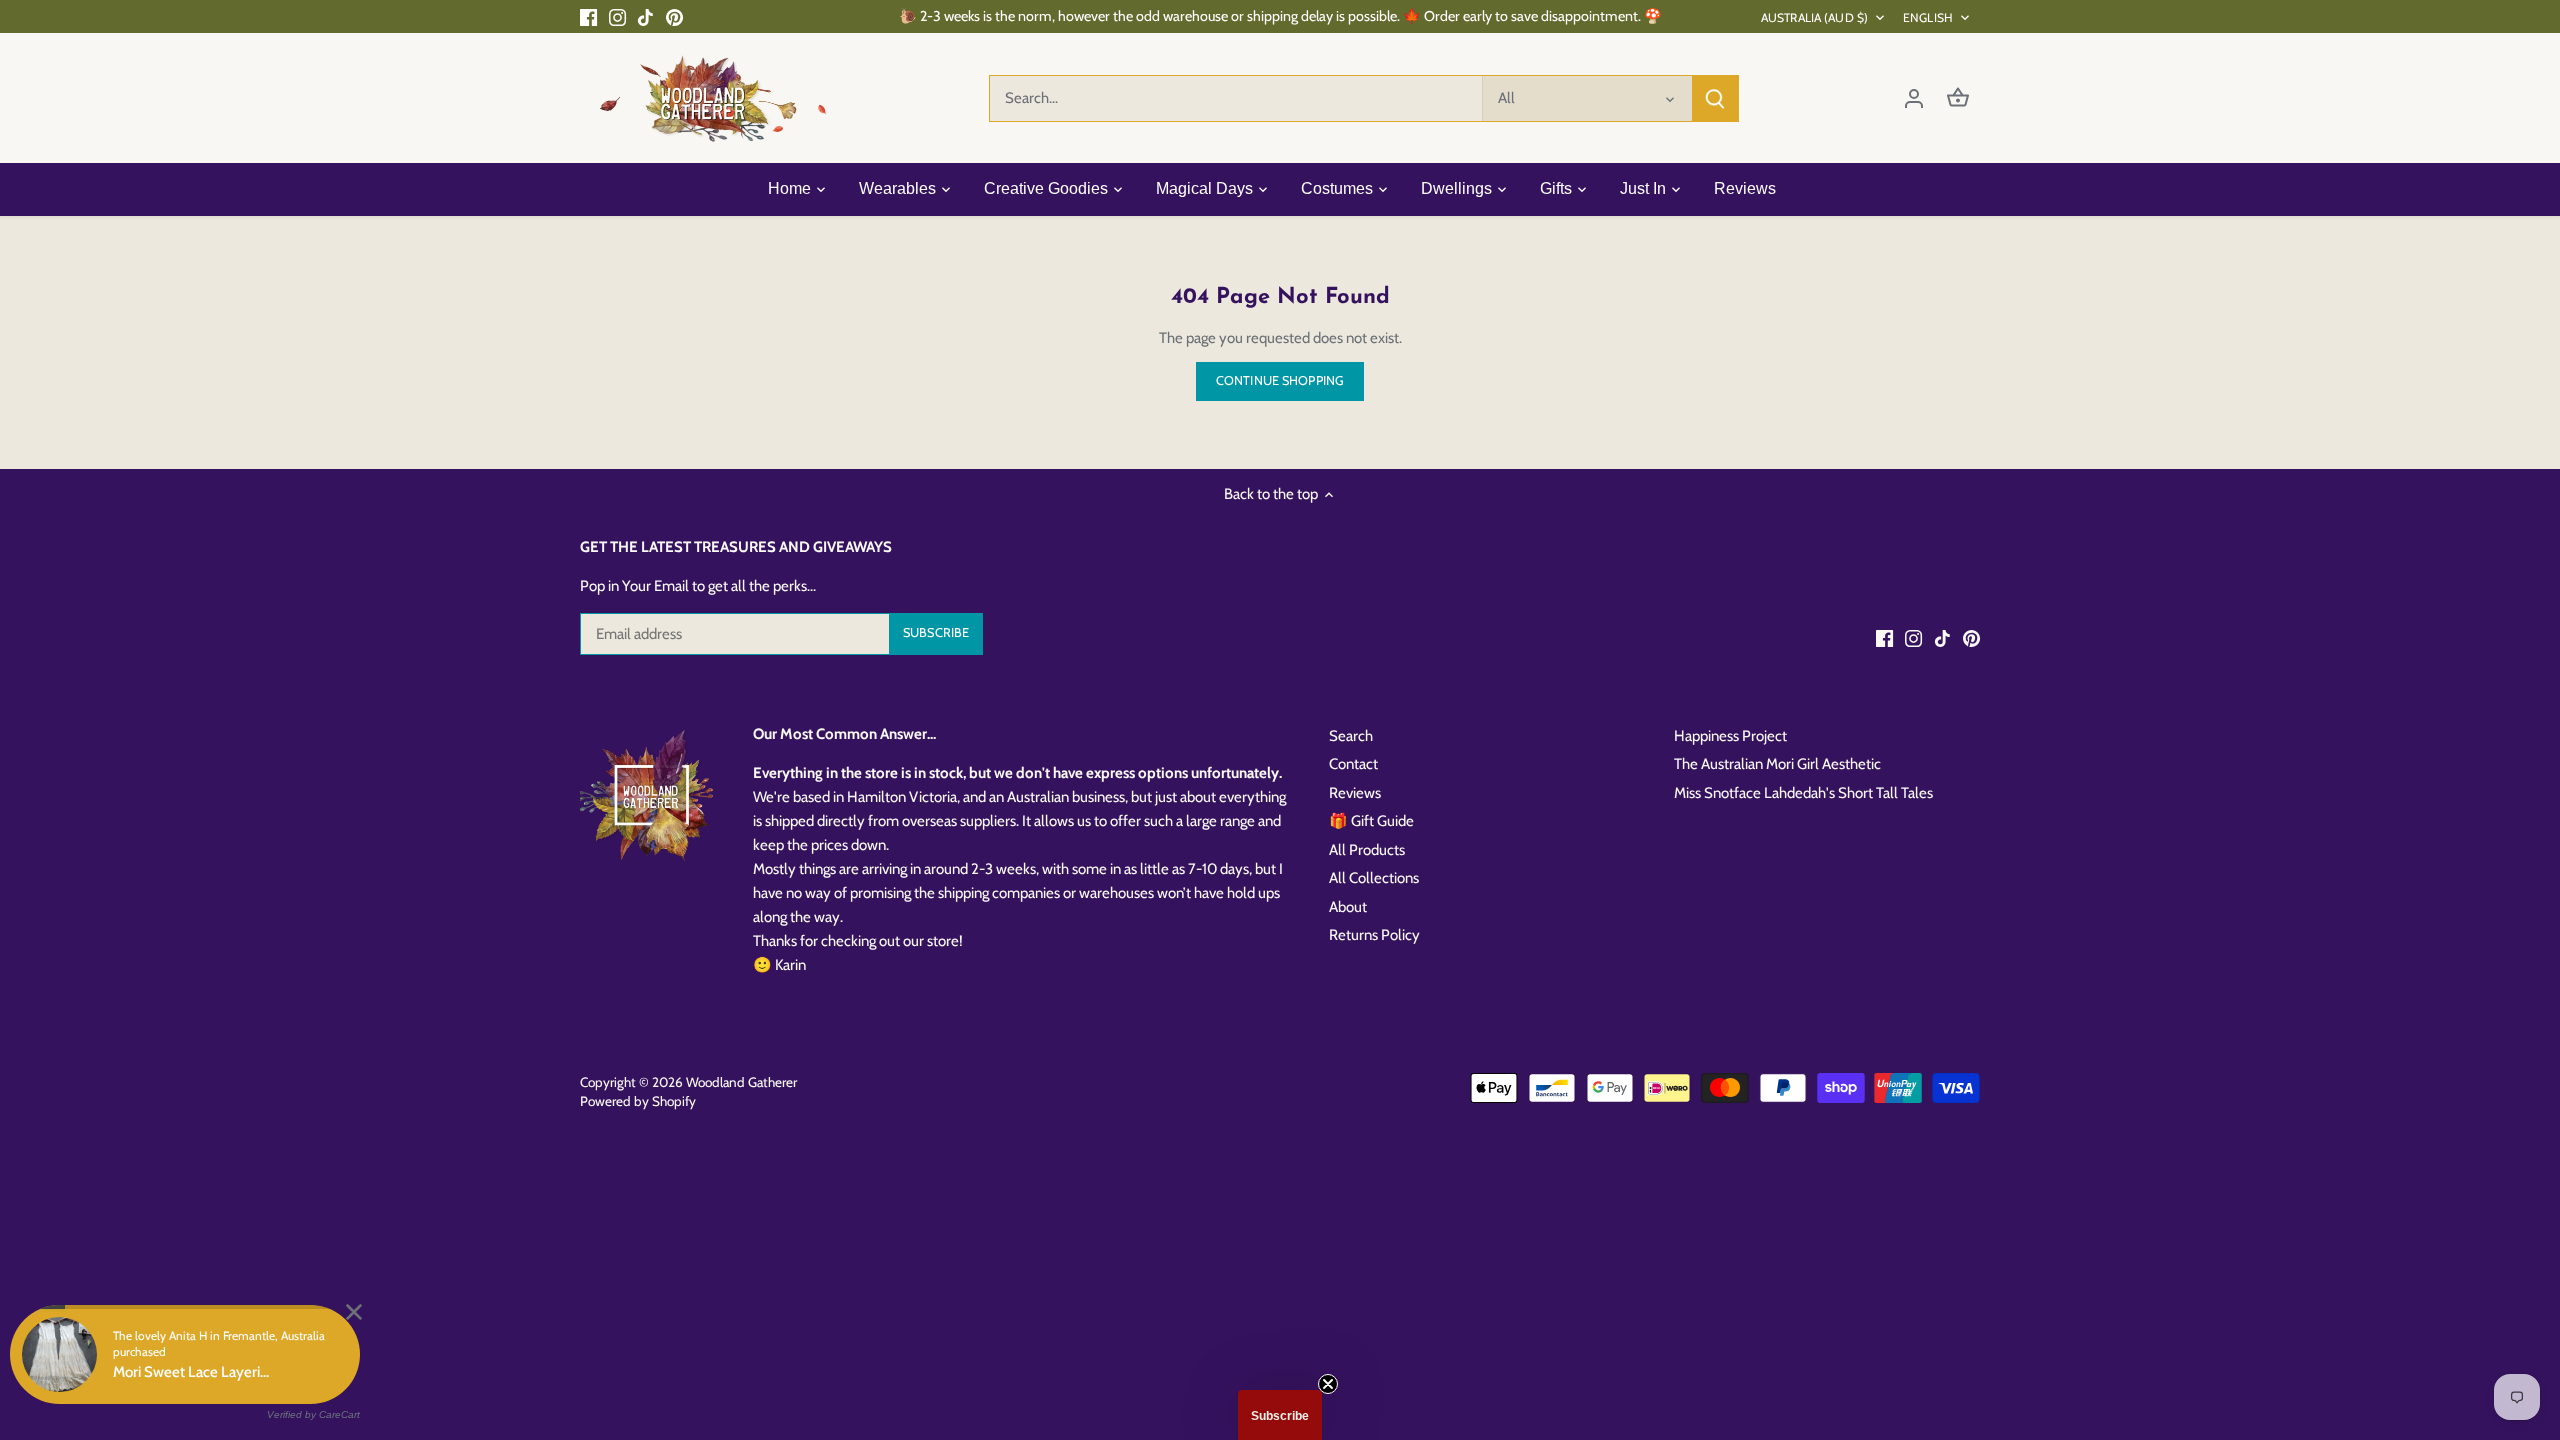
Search (1351, 736)
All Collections (1374, 878)
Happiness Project (1730, 736)
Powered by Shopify (638, 1101)
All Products (1367, 850)
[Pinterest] (674, 16)
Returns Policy (1374, 935)
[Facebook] (588, 16)
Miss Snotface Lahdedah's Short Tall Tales (1803, 793)
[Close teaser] (1328, 1384)
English (1928, 17)
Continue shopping (1280, 380)
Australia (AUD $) (1814, 17)
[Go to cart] (1958, 98)
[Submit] (1715, 98)
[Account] (1914, 98)
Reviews (1355, 793)
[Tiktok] (645, 16)
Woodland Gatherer (741, 1082)
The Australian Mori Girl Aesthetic (1777, 764)
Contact (1353, 764)
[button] (1280, 1415)
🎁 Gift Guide (1371, 821)
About (1348, 907)
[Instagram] (617, 16)
